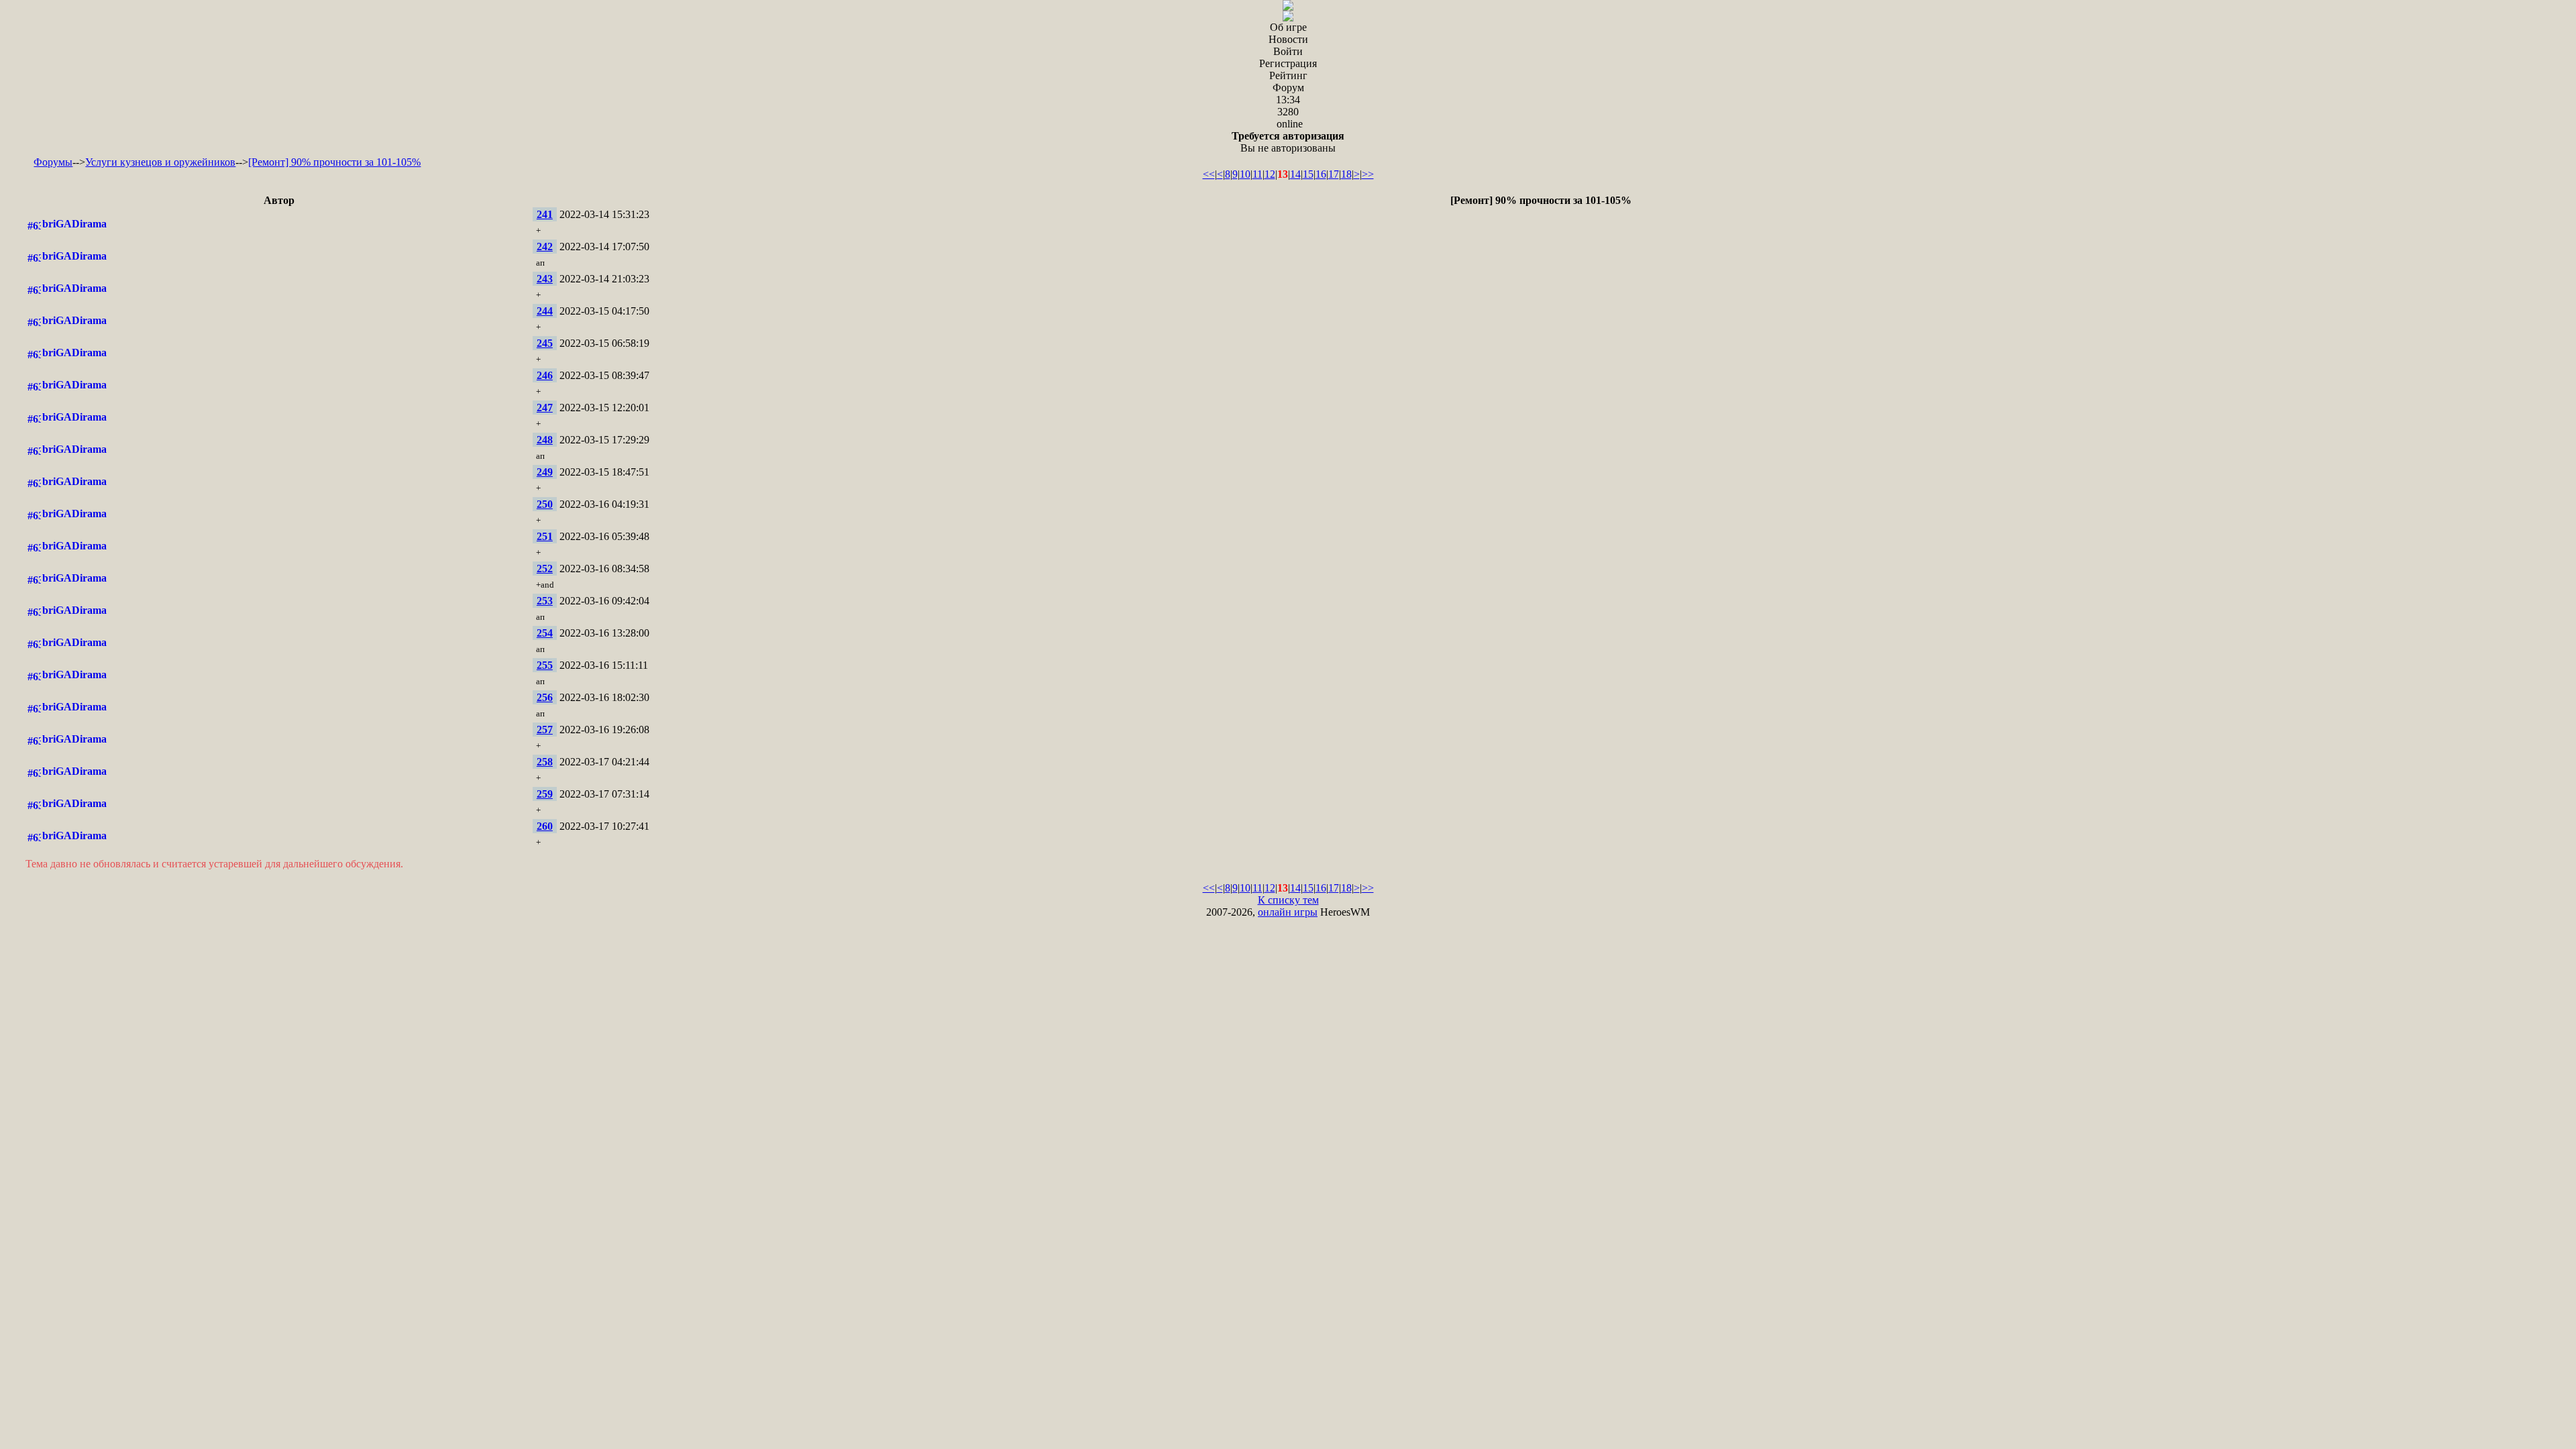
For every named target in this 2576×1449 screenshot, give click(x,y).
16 (1321, 174)
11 (1257, 174)
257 (545, 730)
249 (545, 472)
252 (545, 569)
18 (1346, 174)
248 (545, 440)
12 (1270, 174)
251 (545, 536)
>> (1368, 174)
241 (545, 214)
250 (545, 504)
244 (545, 311)
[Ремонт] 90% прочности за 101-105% (334, 162)
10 (1245, 174)
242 (545, 247)
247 (545, 408)
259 (545, 794)
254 (545, 633)
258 (545, 762)
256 (545, 697)
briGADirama (74, 224)
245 (545, 343)
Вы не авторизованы (1288, 142)
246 (545, 375)
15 (1308, 174)
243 (545, 279)
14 (1295, 174)
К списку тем (1288, 900)
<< (1209, 174)
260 (545, 826)
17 (1334, 174)
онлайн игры (1288, 912)
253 (545, 601)
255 (545, 665)
